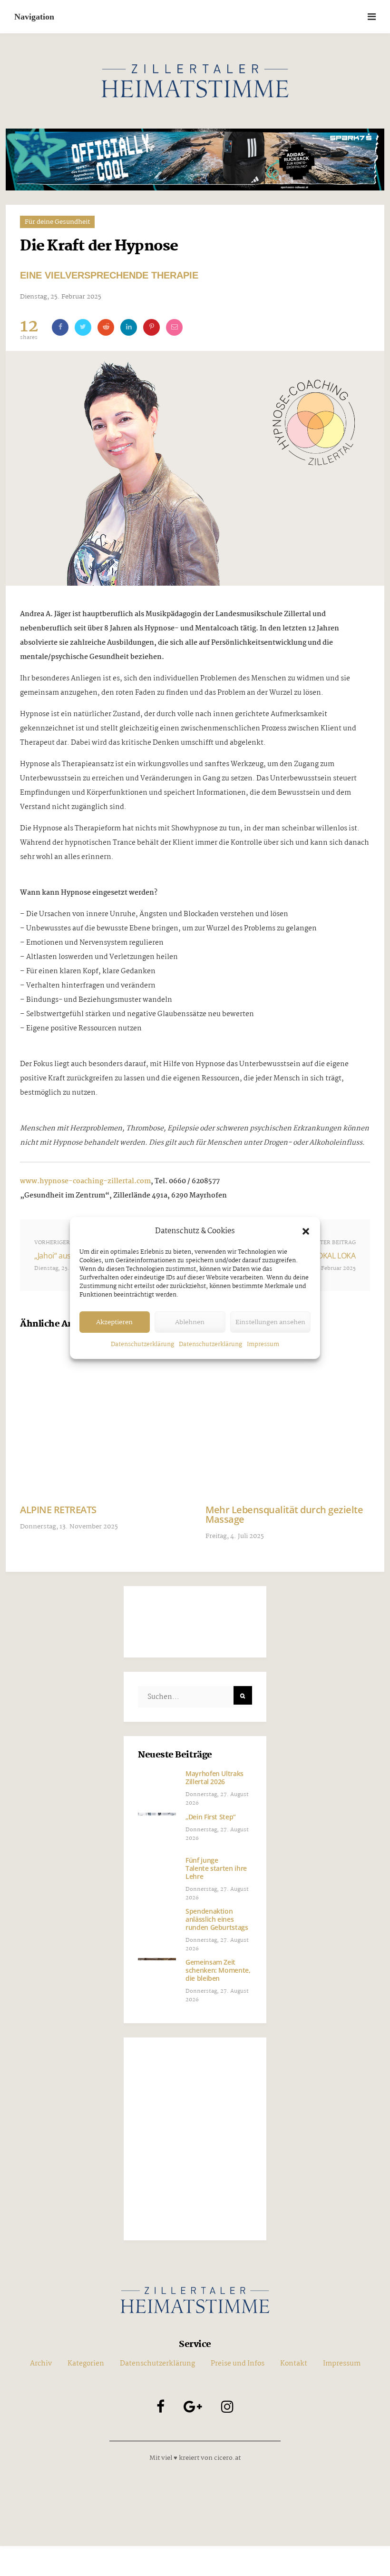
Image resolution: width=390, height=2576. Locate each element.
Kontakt (294, 2364)
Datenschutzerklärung (142, 1344)
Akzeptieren (114, 1322)
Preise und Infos (238, 2364)
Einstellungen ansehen (270, 1322)
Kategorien (86, 2364)
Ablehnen (190, 1322)
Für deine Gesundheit (57, 222)
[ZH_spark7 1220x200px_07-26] (195, 160)
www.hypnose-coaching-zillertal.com (85, 1181)
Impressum (263, 1344)
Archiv (41, 2364)
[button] (306, 1231)
